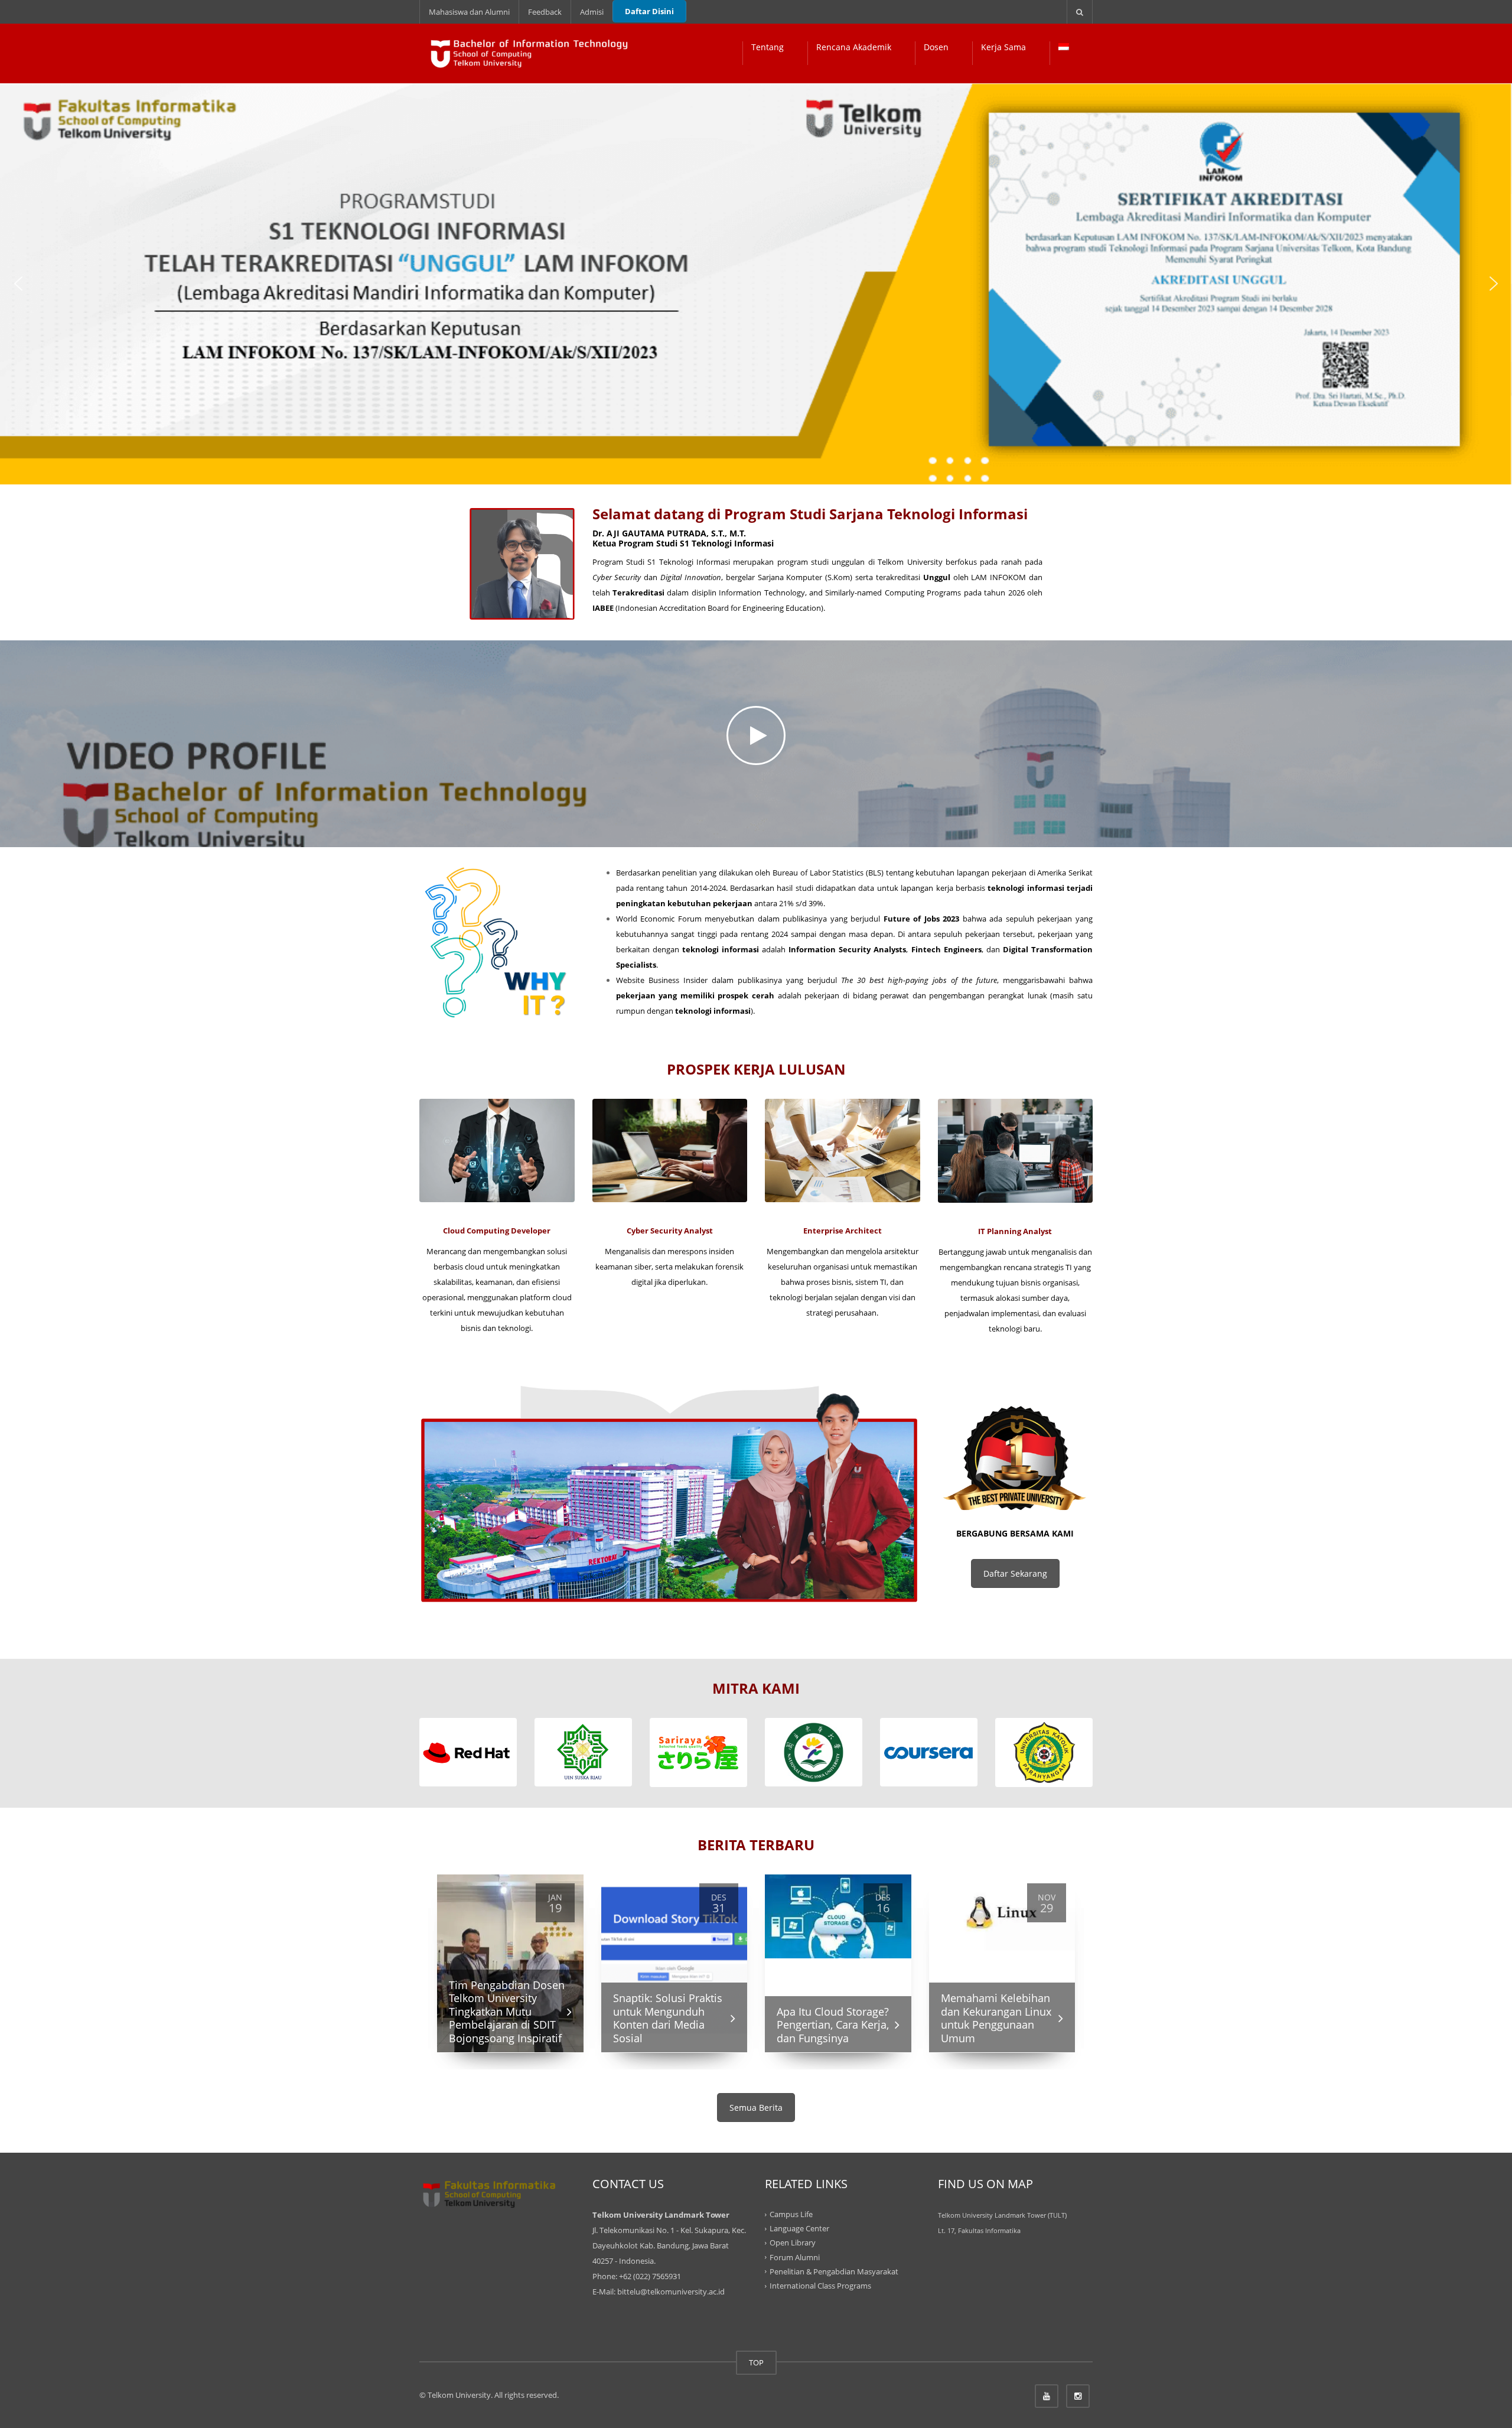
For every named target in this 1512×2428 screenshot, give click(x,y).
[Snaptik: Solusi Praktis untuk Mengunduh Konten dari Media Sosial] (674, 1963)
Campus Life (791, 2214)
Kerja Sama (1003, 47)
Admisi (592, 12)
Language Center (799, 2228)
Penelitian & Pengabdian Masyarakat (834, 2271)
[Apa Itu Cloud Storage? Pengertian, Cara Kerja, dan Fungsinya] (838, 1916)
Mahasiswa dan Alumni (469, 12)
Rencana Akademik (854, 47)
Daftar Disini (649, 11)
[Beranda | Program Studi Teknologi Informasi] (531, 53)
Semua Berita (756, 2108)
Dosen (936, 47)
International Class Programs (820, 2286)
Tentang (768, 47)
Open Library (793, 2243)
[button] (18, 284)
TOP (756, 2362)
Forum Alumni (795, 2257)
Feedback (545, 12)
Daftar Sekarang (1015, 1573)
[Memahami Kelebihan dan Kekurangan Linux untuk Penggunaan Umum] (1002, 1913)
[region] (756, 284)
